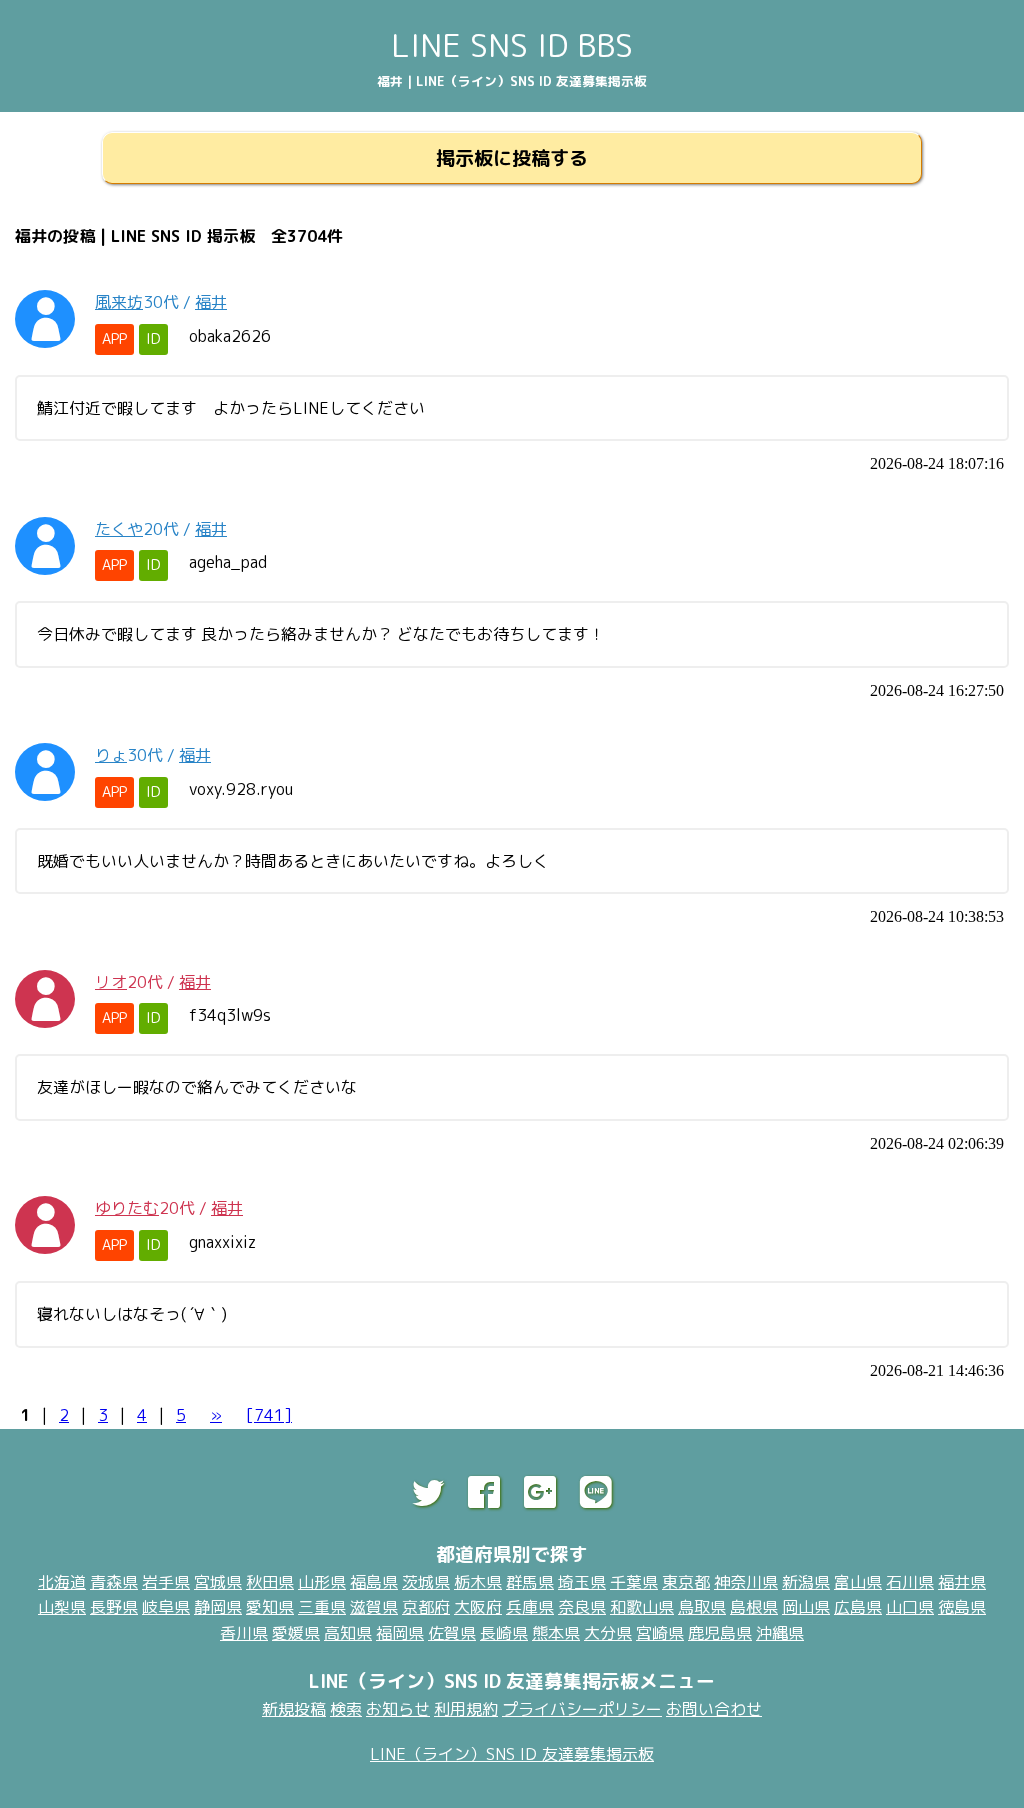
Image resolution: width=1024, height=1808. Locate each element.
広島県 (858, 1607)
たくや (119, 529)
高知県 (348, 1633)
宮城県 (218, 1582)
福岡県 (400, 1633)
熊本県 (556, 1633)
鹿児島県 (720, 1633)
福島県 (374, 1582)
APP (114, 339)
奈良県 (582, 1607)
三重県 (322, 1607)
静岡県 (218, 1607)
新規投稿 (294, 1709)
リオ (111, 982)
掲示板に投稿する (512, 157)
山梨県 (62, 1607)
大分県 (608, 1633)
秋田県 (270, 1582)
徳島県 (962, 1607)
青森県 (114, 1582)
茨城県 (426, 1582)
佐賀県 (452, 1633)
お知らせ (398, 1709)
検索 (346, 1709)
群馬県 (530, 1582)
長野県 (114, 1607)
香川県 (244, 1633)
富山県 (858, 1582)
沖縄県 (780, 1633)
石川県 (910, 1582)
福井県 (962, 1582)
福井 (211, 302)
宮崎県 (660, 1633)
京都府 (426, 1607)
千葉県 (634, 1582)
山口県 (910, 1607)
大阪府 (478, 1607)
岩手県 (166, 1582)
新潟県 (806, 1582)
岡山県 (806, 1607)
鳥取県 (702, 1607)
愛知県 (270, 1607)
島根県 (754, 1607)
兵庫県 (530, 1607)
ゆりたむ (127, 1208)
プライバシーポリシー (582, 1709)
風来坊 (119, 302)
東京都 (686, 1582)
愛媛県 (296, 1633)
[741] (269, 1415)
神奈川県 (746, 1582)
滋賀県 (374, 1607)
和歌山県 (642, 1607)
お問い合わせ (714, 1709)
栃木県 (478, 1582)
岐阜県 (166, 1607)
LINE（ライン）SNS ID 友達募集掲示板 (512, 1754)
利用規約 (466, 1709)
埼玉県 (582, 1582)
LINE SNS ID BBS (512, 45)
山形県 (322, 1582)
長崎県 (504, 1633)
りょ (111, 755)
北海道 (62, 1582)
